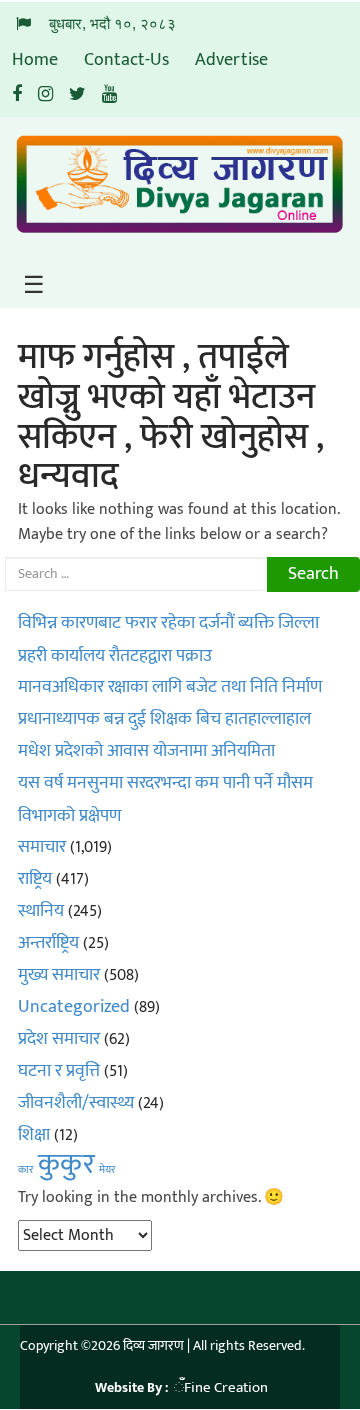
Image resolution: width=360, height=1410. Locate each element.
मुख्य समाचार (59, 975)
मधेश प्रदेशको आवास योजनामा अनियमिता (146, 751)
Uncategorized (74, 1007)
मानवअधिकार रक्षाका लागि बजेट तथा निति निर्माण (170, 687)
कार (26, 1170)
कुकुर (66, 1164)
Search (313, 574)
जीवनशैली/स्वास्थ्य (76, 1103)
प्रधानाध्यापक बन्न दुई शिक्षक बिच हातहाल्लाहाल (164, 719)
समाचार (42, 847)
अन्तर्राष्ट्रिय (48, 943)
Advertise (231, 60)
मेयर (107, 1170)
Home (35, 60)
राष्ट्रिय (35, 879)
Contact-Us (126, 60)
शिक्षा (34, 1135)
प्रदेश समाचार (59, 1039)
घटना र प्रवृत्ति (59, 1071)
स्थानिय (41, 911)
